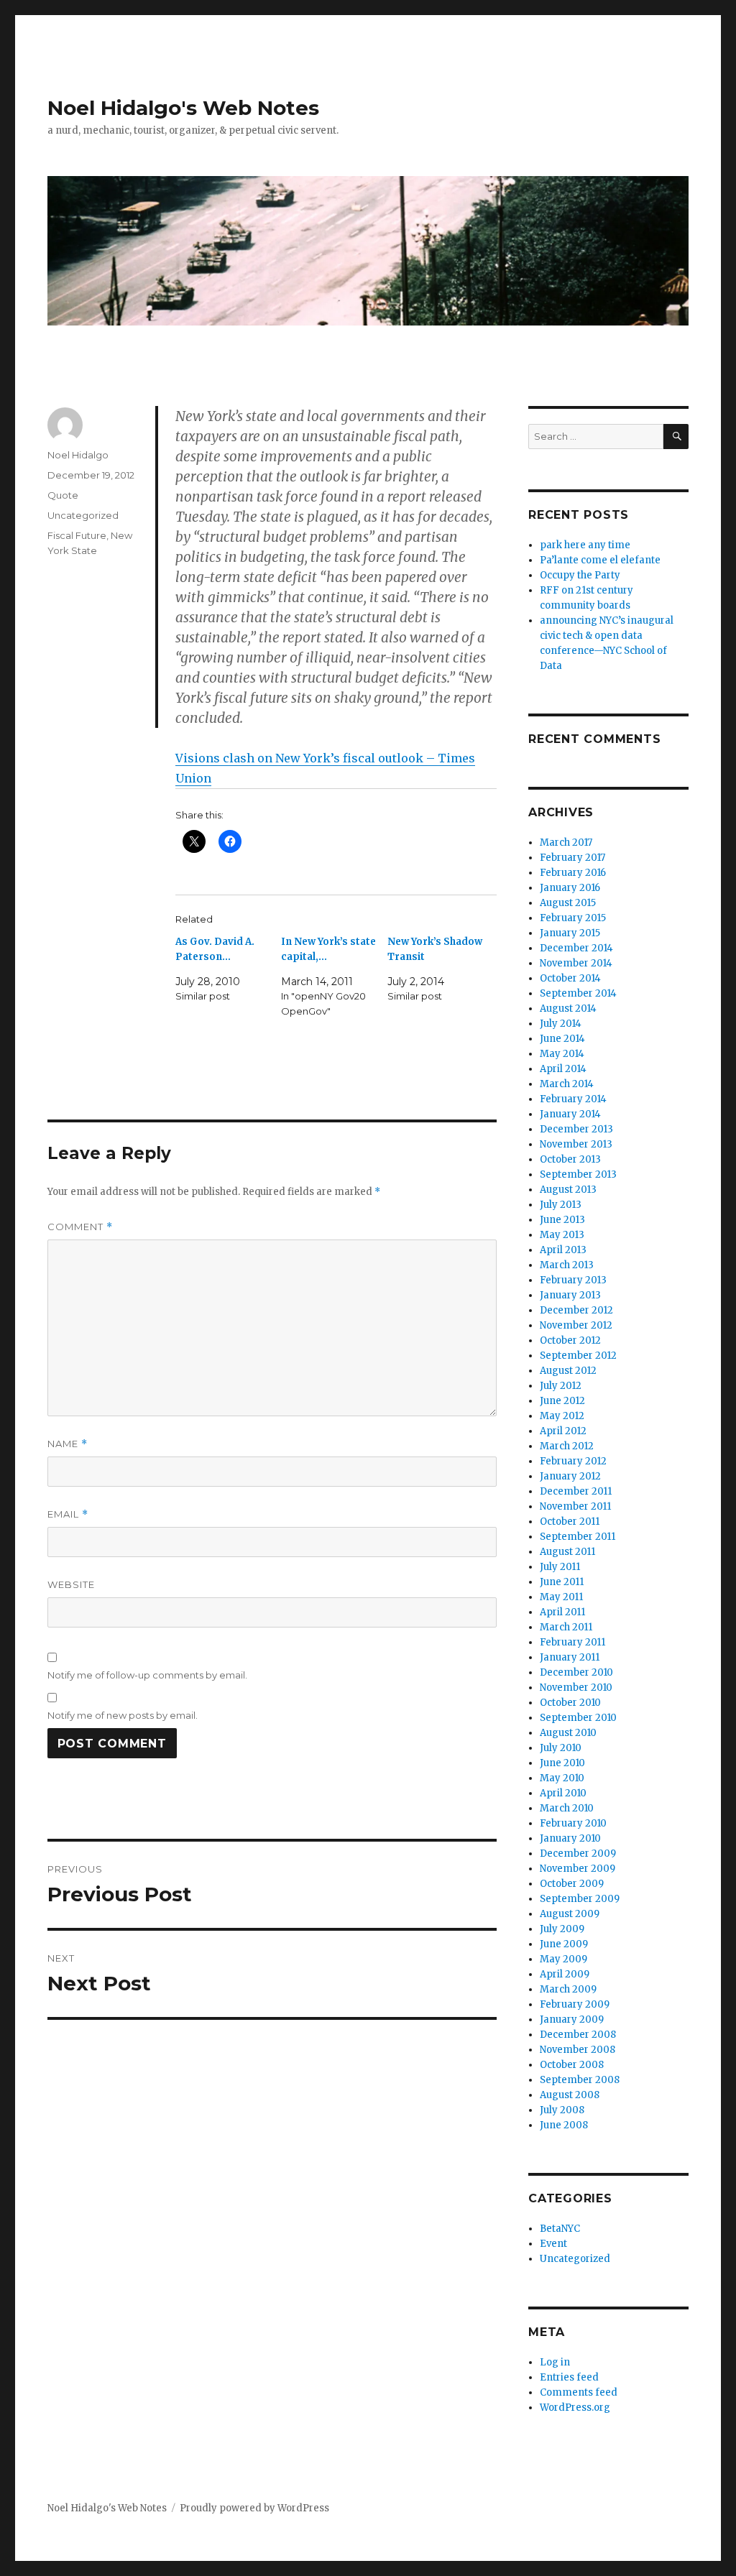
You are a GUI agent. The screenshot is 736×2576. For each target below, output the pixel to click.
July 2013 (561, 1205)
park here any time (585, 545)
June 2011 (562, 1582)
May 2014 (562, 1054)
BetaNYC (560, 2229)
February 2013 (573, 1280)
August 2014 (568, 1008)
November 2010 (576, 1688)
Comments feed (579, 2392)
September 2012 (578, 1356)
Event (553, 2244)
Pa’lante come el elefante (600, 560)
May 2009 (563, 1959)
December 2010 (576, 1672)
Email (68, 1514)
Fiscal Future (77, 535)
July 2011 (560, 1567)
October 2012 (570, 1340)
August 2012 (568, 1371)
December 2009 (578, 1853)
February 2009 (575, 2004)
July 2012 (561, 1386)
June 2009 (564, 1944)
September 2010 (578, 1718)
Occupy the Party (580, 575)
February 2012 (573, 1461)
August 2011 (567, 1552)
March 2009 (568, 1989)
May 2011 (561, 1597)
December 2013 (576, 1129)
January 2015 (570, 933)
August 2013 (568, 1190)
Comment (80, 1227)
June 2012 (562, 1401)
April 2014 (563, 1069)
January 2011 (570, 1657)
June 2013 (562, 1220)
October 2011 (570, 1522)
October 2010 (570, 1703)
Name (68, 1444)
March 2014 (567, 1084)
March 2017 (566, 842)
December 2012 (576, 1310)
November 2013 (576, 1144)
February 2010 (573, 1823)
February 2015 (573, 918)
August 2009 (570, 1914)
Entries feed (569, 2377)
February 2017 (572, 858)
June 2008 (564, 2125)
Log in (555, 2362)
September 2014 (578, 993)
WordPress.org (575, 2408)
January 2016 (570, 888)
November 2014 (576, 963)
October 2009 (572, 1884)
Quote (63, 495)
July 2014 (561, 1024)
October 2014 (570, 978)
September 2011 (578, 1537)
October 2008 (572, 2065)
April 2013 (563, 1250)
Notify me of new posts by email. (123, 1715)
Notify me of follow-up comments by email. (147, 1675)
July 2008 (562, 2110)
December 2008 (578, 2035)
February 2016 (573, 873)
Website (71, 1584)
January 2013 (570, 1295)
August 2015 (568, 903)
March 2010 (567, 1808)
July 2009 (562, 1929)
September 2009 (580, 1899)
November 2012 (576, 1325)
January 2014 (570, 1114)
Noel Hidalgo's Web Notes (183, 108)
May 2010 (562, 1778)
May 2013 (562, 1235)
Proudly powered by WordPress (254, 2508)
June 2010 (562, 1763)
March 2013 (567, 1265)
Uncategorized (83, 515)
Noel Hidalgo (78, 455)
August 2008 (570, 2095)
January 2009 (572, 2019)
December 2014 (576, 948)
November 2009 (578, 1869)
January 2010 (570, 1838)
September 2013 (578, 1174)
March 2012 (567, 1446)
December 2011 (576, 1491)
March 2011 (566, 1627)
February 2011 (572, 1642)
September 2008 (580, 2080)
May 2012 (562, 1416)
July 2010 (561, 1748)
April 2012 (563, 1431)
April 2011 (562, 1612)
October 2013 (570, 1159)
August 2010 (568, 1733)
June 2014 (562, 1039)
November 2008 (578, 2050)
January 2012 (570, 1476)
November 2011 (575, 1506)
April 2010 (563, 1793)
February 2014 (573, 1099)
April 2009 (565, 1974)
